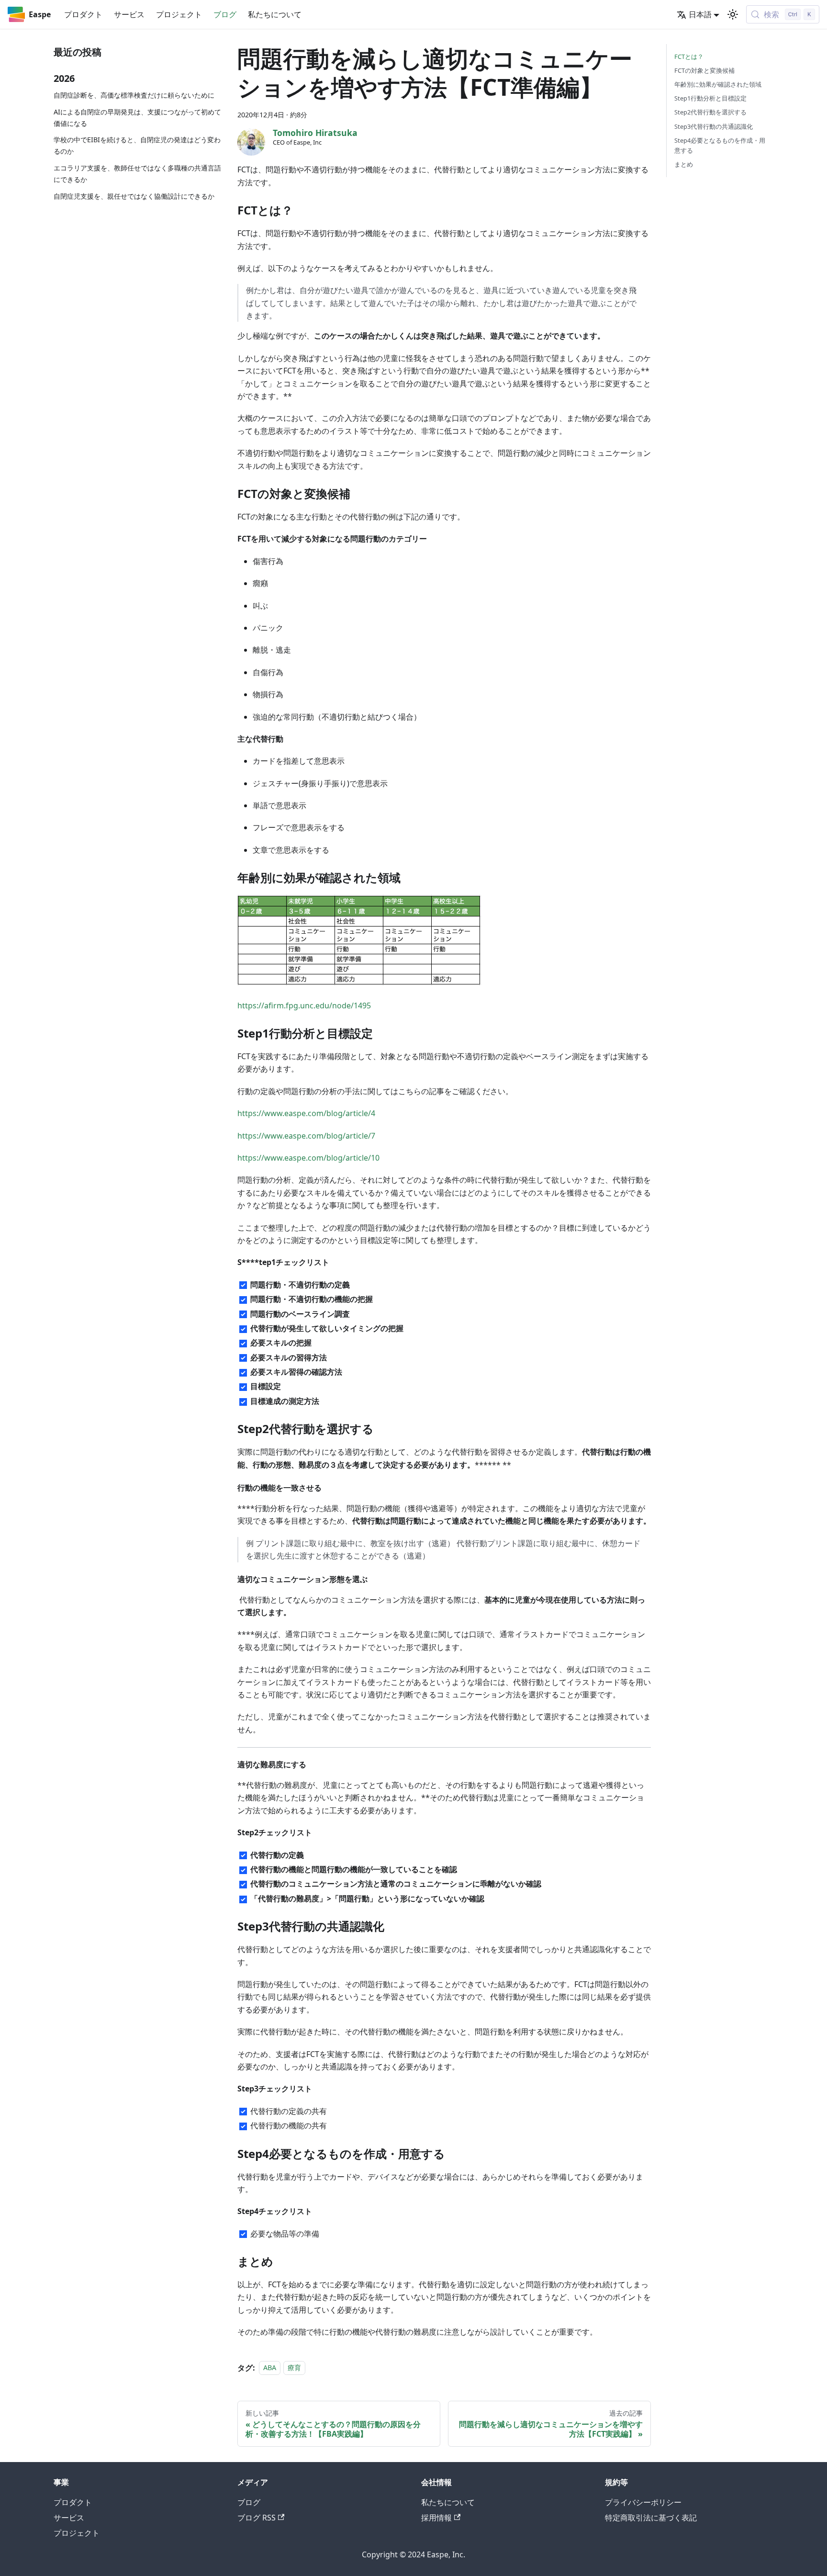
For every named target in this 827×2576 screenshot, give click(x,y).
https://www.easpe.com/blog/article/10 (308, 1158)
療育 (294, 2368)
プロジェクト (179, 14)
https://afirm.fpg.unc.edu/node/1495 (304, 1006)
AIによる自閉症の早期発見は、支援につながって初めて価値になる (137, 118)
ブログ (225, 14)
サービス (129, 14)
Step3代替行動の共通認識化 (714, 126)
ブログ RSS (257, 2518)
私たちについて (275, 14)
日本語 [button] (700, 14)
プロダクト (83, 14)
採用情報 (436, 2518)
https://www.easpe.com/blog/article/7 (306, 1136)
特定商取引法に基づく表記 (651, 2518)
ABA (270, 2368)
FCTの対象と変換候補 (704, 70)
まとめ (684, 164)
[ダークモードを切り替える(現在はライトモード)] (733, 14)
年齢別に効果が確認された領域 (718, 84)
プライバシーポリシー (643, 2502)
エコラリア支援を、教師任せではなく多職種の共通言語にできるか (137, 174)
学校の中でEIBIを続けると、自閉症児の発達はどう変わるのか (137, 145)
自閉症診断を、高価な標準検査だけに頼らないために (134, 95)
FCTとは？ (689, 56)
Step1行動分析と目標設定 (710, 98)
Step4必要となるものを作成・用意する (720, 145)
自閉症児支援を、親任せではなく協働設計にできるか (134, 196)
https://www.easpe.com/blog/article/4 (306, 1113)
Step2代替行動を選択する (710, 112)
